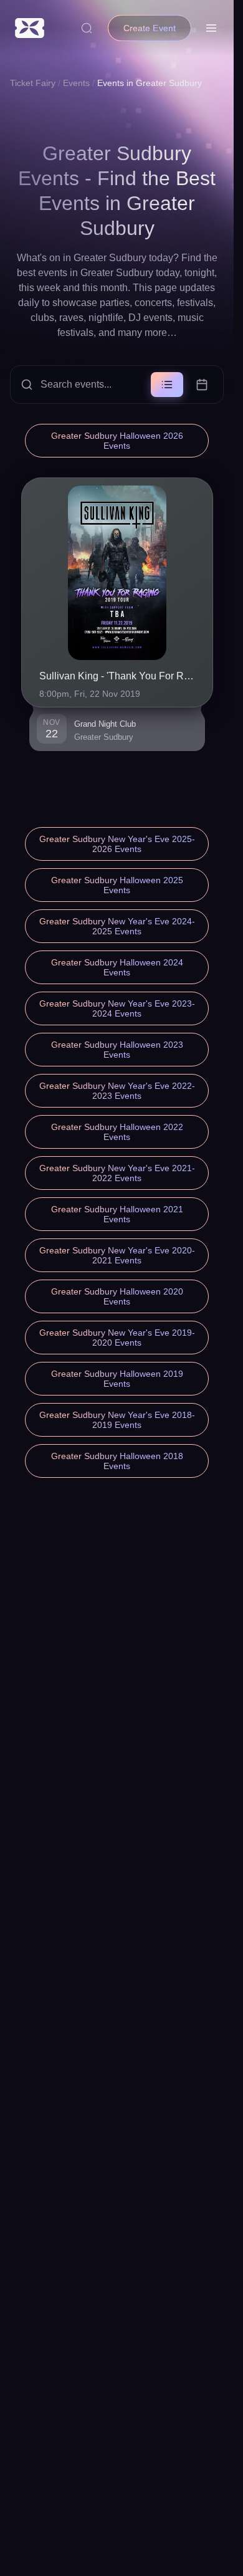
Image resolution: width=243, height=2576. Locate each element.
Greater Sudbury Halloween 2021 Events (117, 1214)
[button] (117, 385)
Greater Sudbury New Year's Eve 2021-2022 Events (117, 1173)
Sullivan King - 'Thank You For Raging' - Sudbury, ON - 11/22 (117, 676)
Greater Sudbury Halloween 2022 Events (117, 1132)
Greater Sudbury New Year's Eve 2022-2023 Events (117, 1091)
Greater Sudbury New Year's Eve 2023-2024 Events (117, 1008)
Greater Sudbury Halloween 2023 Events (117, 1050)
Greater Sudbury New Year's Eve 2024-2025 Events (117, 926)
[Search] (87, 28)
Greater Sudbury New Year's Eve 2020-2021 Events (117, 1255)
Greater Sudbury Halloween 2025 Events (117, 885)
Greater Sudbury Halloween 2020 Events (117, 1296)
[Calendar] (202, 385)
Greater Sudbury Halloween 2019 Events (117, 1379)
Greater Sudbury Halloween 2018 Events (117, 1461)
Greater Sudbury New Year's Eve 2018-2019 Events (117, 1420)
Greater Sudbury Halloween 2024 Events (117, 967)
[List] (167, 385)
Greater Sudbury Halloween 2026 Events (117, 441)
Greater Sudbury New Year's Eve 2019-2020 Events (117, 1338)
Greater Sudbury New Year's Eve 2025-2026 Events (117, 844)
